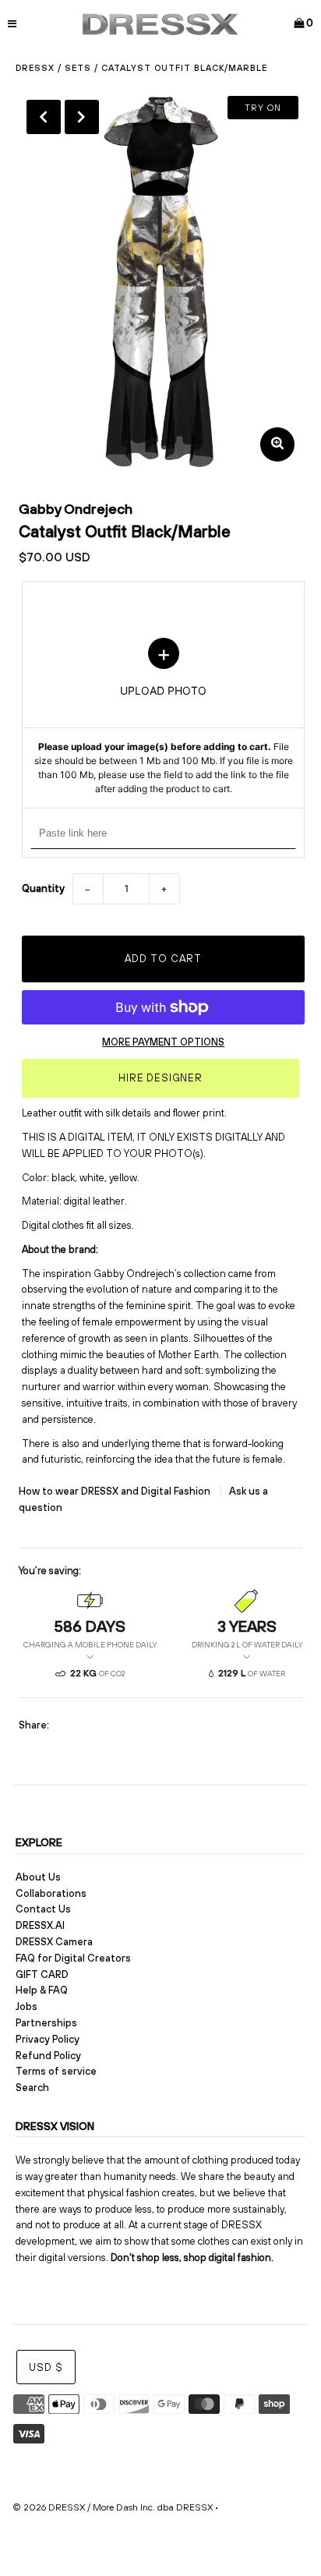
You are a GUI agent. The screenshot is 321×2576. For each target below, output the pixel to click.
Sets (78, 68)
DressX (35, 68)
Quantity (43, 888)
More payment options (163, 1042)
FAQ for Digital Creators (73, 1958)
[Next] (82, 117)
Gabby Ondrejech (76, 509)
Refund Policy (48, 2056)
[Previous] (44, 117)
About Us (38, 1877)
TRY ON (263, 108)
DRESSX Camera (54, 1942)
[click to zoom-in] (277, 444)
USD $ (46, 2367)
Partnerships (46, 2023)
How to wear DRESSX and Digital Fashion (116, 1491)
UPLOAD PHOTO (164, 717)
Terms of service (56, 2071)
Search (32, 2088)
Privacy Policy (48, 2039)
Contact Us (43, 1909)
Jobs (26, 2006)
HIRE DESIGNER (160, 1078)
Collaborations (51, 1893)
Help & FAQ (42, 1990)
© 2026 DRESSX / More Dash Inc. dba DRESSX (113, 2507)
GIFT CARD (42, 1974)
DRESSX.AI (40, 1925)
